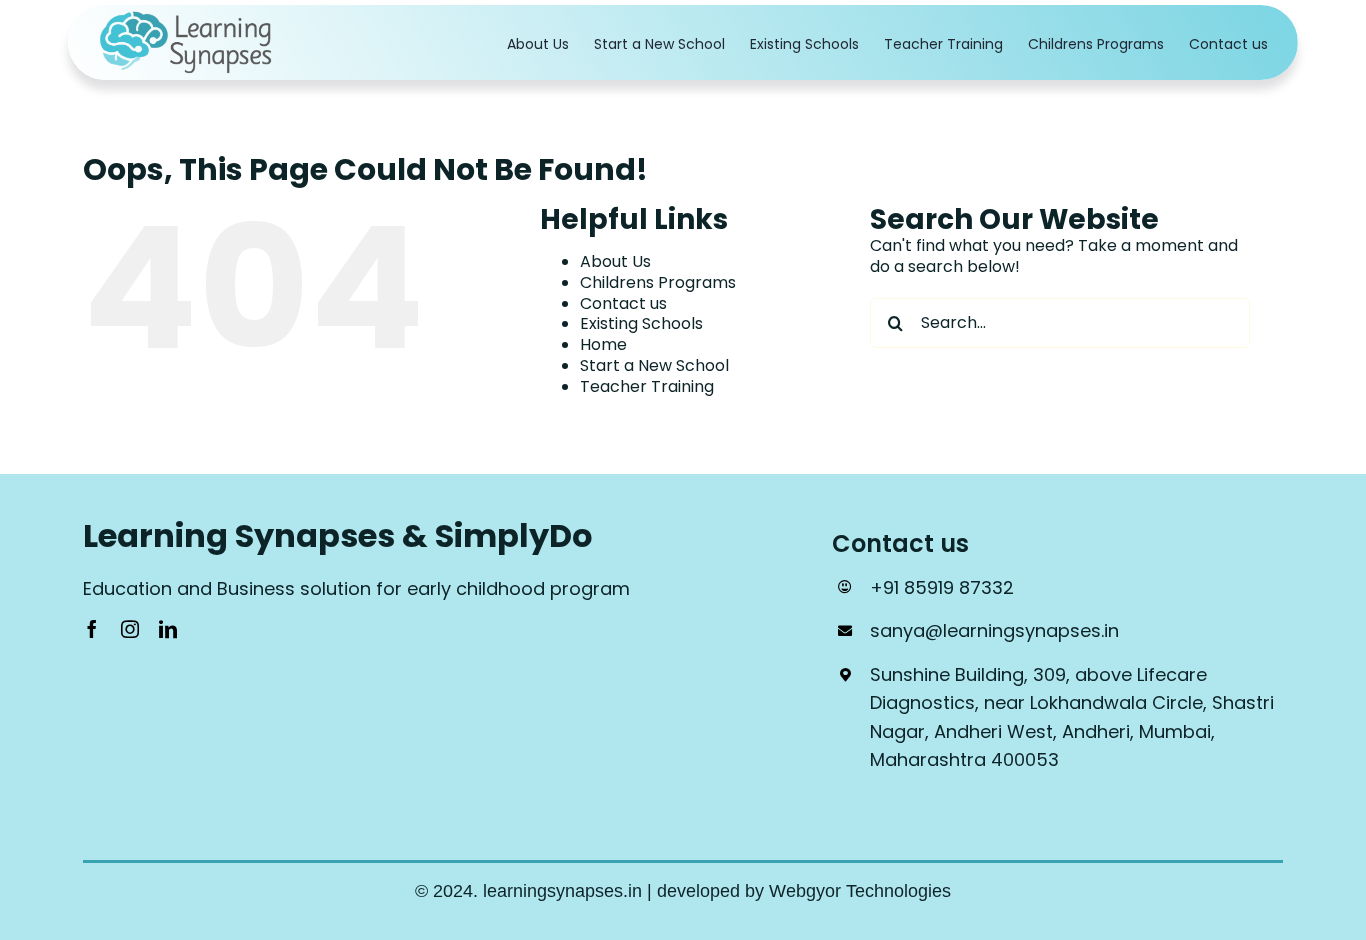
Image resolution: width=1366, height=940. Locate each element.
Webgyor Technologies (860, 891)
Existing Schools (641, 323)
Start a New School (654, 365)
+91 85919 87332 (942, 587)
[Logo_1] (188, 17)
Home (603, 344)
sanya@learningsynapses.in (994, 630)
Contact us (623, 303)
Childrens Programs (658, 282)
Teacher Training (647, 386)
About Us (615, 261)
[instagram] (130, 629)
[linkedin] (168, 629)
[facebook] (92, 629)
